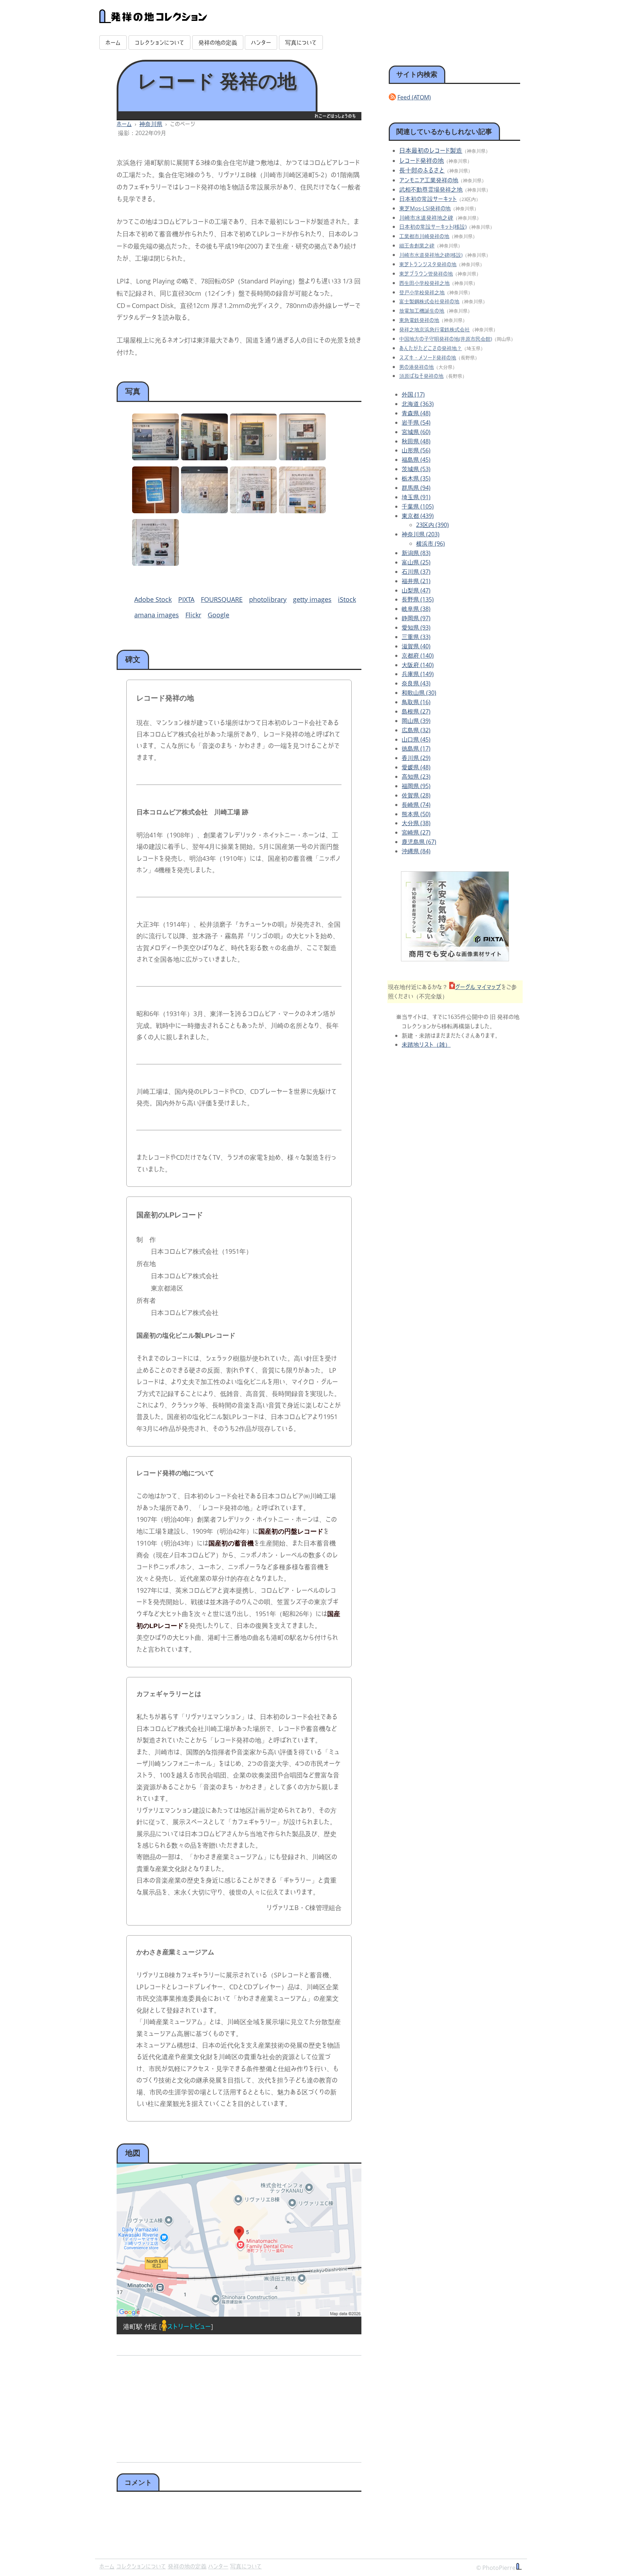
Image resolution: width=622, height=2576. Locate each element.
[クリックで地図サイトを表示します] (239, 2240)
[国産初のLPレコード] (253, 458)
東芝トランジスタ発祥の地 (428, 264)
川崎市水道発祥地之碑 (426, 218)
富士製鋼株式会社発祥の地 (429, 301)
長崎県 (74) (416, 805)
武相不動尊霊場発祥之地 (431, 189)
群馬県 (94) (416, 488)
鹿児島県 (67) (419, 842)
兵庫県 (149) (418, 674)
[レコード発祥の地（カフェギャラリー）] (204, 458)
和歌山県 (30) (419, 693)
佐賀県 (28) (416, 795)
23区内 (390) (432, 525)
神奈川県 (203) (421, 534)
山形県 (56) (416, 450)
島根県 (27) (416, 711)
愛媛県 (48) (416, 767)
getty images (312, 599)
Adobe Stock (153, 599)
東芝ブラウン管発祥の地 (426, 274)
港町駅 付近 (140, 2326)
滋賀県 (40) (416, 646)
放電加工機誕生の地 (422, 311)
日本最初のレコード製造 (431, 150)
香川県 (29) (416, 758)
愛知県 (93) (416, 627)
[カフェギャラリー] (155, 511)
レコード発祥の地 (422, 160)
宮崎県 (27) (416, 832)
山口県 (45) (416, 739)
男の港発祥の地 (416, 367)
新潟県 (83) (416, 553)
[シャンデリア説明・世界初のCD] (302, 458)
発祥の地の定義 (218, 43)
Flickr (193, 615)
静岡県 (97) (416, 618)
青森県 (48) (416, 413)
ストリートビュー (189, 2326)
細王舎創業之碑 (417, 245)
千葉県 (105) (418, 506)
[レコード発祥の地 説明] (253, 511)
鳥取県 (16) (416, 702)
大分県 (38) (416, 823)
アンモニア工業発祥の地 (429, 180)
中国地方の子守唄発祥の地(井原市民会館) (446, 339)
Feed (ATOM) (414, 97)
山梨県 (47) (416, 590)
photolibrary (268, 599)
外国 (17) (413, 394)
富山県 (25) (416, 562)
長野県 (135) (418, 599)
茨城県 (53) (416, 469)
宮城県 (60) (416, 432)
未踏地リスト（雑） (426, 1045)
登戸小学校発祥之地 (422, 292)
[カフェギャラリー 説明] (302, 511)
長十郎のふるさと (422, 170)
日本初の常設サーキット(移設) (433, 227)
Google (218, 615)
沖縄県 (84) (416, 851)
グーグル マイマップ (478, 987)
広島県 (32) (416, 730)
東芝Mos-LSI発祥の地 (425, 208)
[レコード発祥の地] (155, 458)
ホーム (113, 43)
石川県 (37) (416, 572)
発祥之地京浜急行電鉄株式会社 (434, 329)
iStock (347, 599)
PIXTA (186, 599)
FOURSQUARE (222, 599)
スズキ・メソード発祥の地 (428, 357)
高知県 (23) (416, 777)
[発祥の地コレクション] (153, 19)
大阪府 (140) (418, 665)
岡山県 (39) (416, 721)
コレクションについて (159, 43)
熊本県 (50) (416, 814)
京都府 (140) (418, 656)
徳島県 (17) (416, 748)
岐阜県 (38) (416, 609)
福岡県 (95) (416, 786)
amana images (157, 615)
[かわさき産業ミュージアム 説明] (155, 563)
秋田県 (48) (416, 441)
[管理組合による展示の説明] (204, 511)
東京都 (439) (418, 516)
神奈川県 (151, 124)
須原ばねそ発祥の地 (421, 376)
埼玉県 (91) (416, 497)
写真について (301, 43)
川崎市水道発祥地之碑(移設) (431, 255)
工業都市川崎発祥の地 (424, 236)
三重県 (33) (416, 637)
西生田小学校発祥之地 (424, 283)
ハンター (261, 43)
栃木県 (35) (416, 478)
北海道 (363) (418, 404)
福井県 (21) (416, 581)
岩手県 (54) (416, 422)
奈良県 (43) (416, 683)
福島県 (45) (416, 460)
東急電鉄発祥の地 (419, 320)
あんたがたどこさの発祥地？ (431, 348)
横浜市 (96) (431, 544)
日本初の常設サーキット (428, 199)
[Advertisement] (177, 2406)
